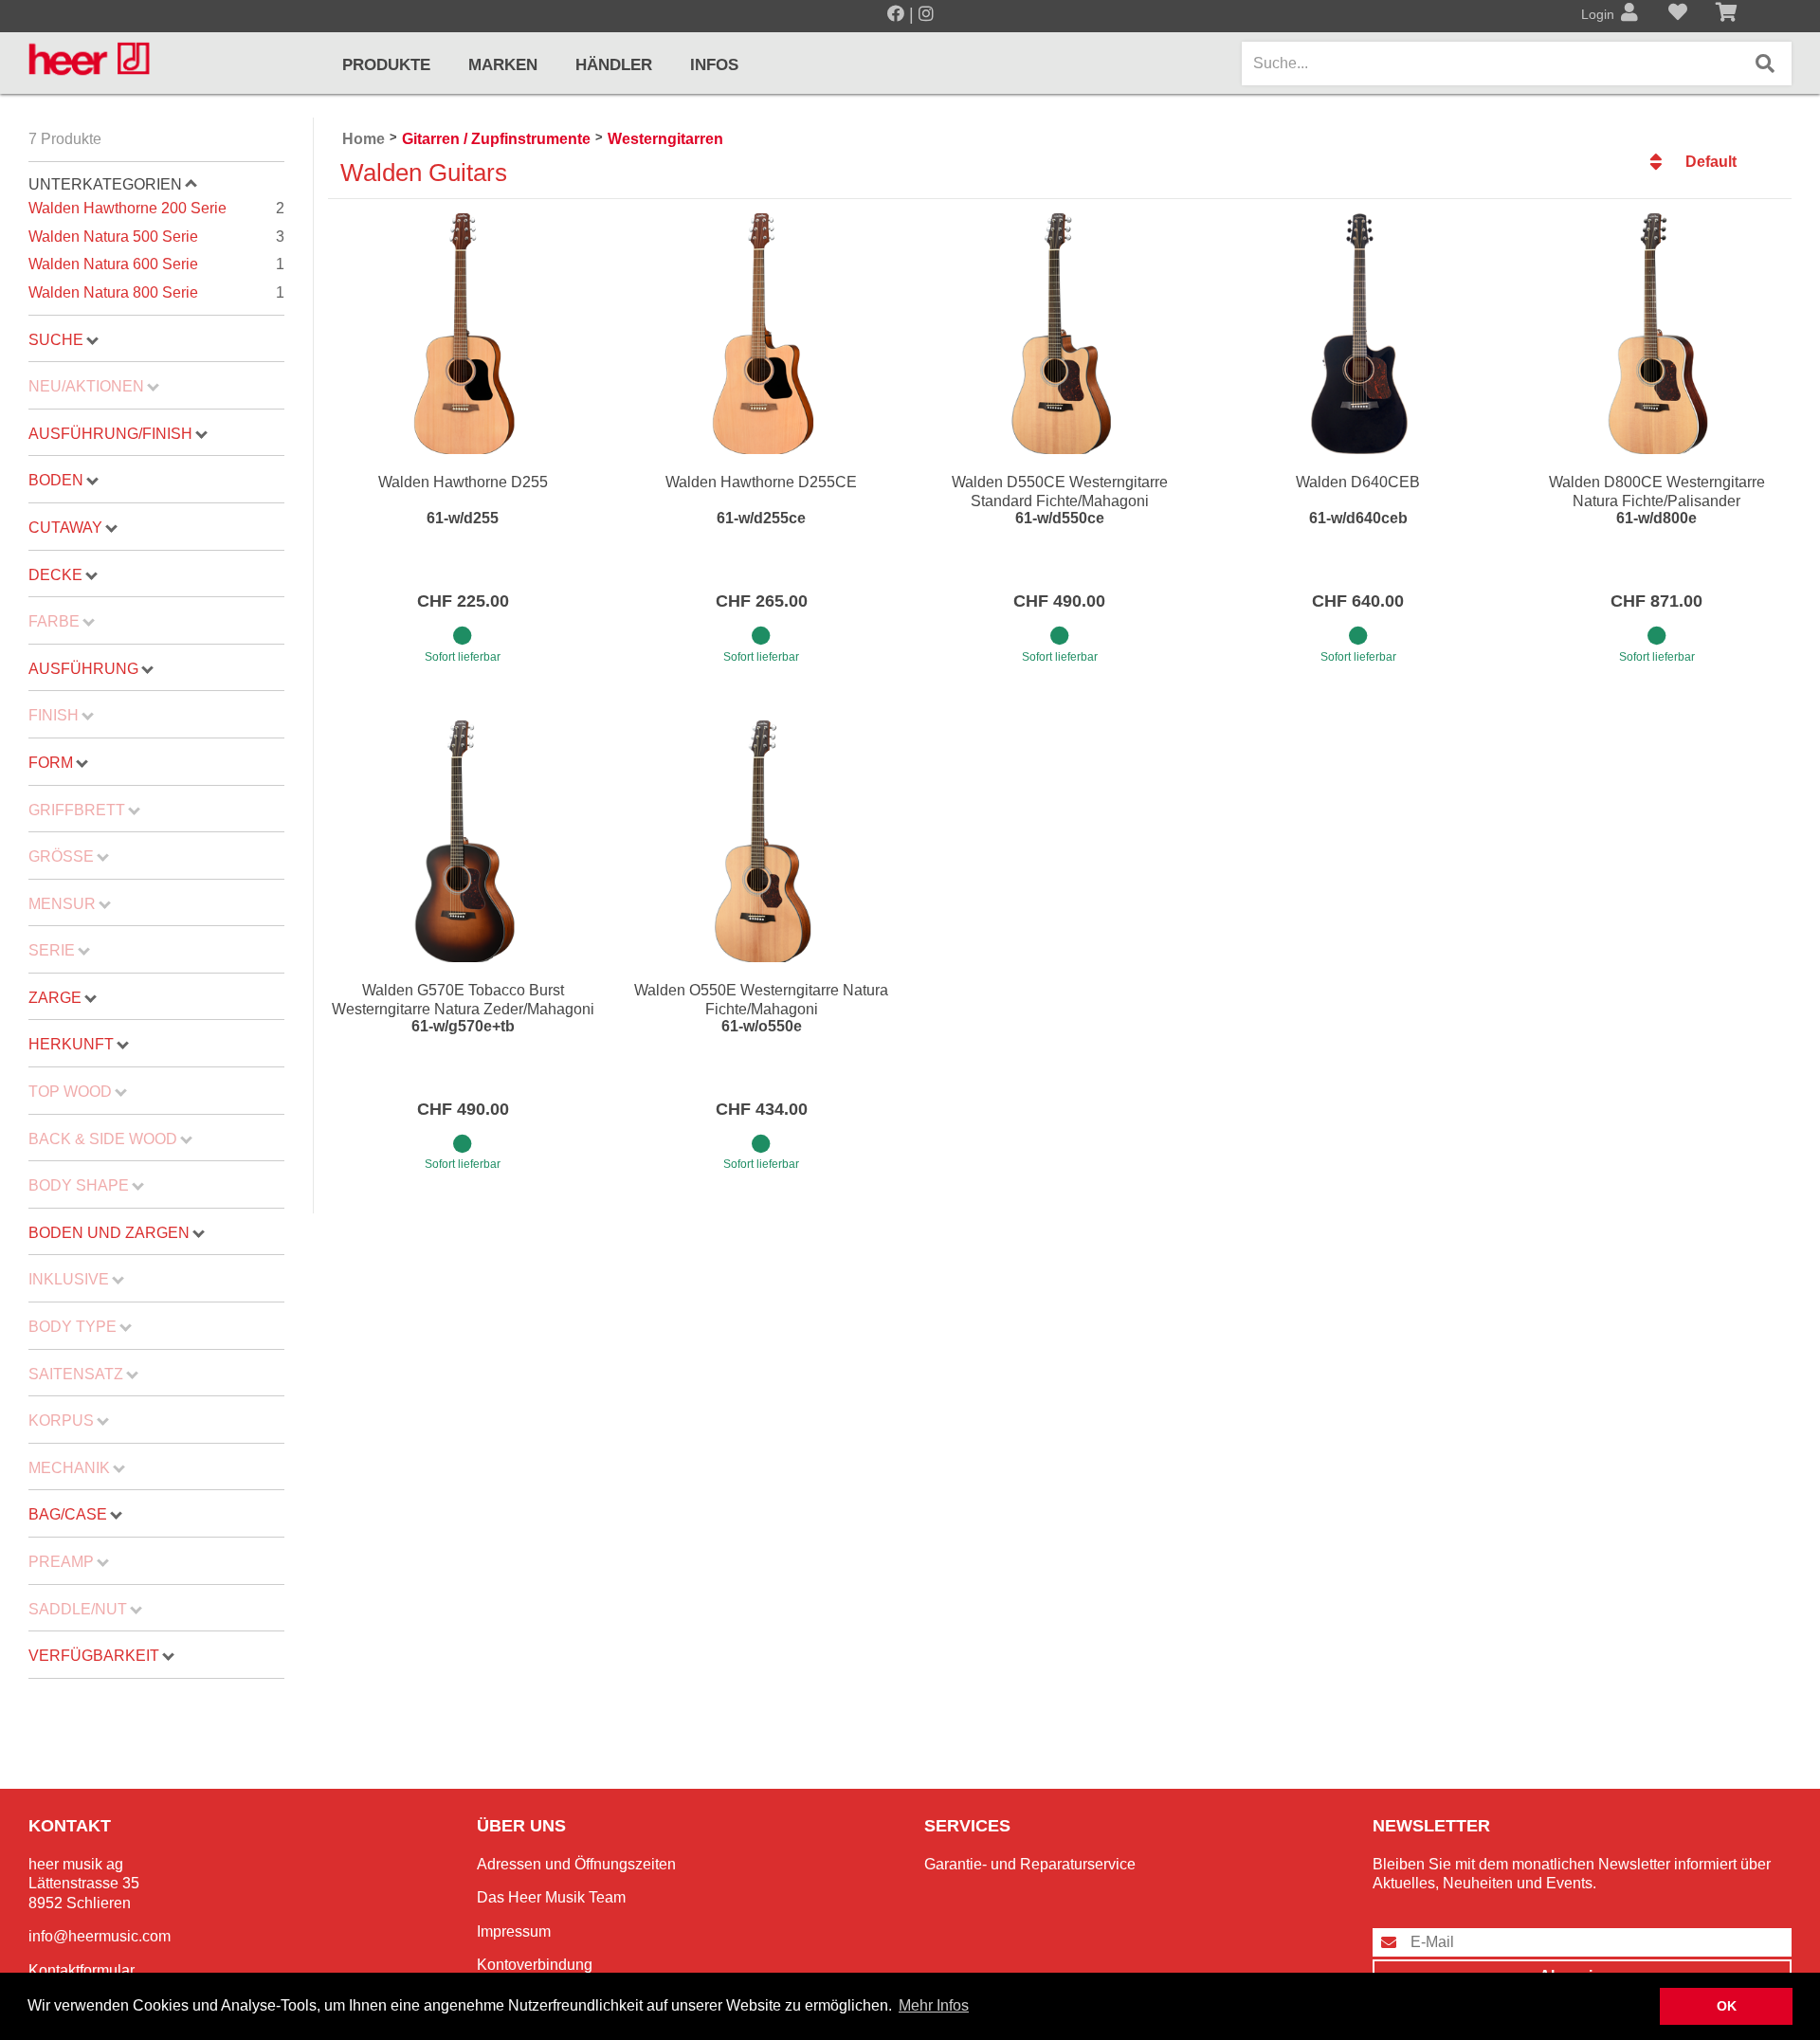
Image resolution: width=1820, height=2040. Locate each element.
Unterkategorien (105, 184)
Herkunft (71, 1044)
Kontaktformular (82, 1970)
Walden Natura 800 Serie (156, 292)
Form (51, 763)
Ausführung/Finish (110, 434)
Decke (55, 575)
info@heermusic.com (100, 1936)
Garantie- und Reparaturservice (1030, 1864)
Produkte (386, 65)
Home (364, 139)
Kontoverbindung (535, 1965)
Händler (614, 65)
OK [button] (1727, 2006)
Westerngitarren (665, 139)
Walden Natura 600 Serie (156, 264)
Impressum (514, 1931)
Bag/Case (68, 1514)
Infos (714, 65)
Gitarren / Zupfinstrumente (496, 139)
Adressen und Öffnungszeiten (576, 1864)
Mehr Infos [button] (934, 2005)
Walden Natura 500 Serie (156, 237)
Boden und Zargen (109, 1233)
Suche (56, 340)
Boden (56, 480)
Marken (503, 65)
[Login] (1629, 14)
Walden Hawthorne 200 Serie (156, 208)
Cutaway (65, 528)
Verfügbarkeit (94, 1656)
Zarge (55, 998)
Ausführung (83, 669)
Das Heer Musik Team (551, 1897)
